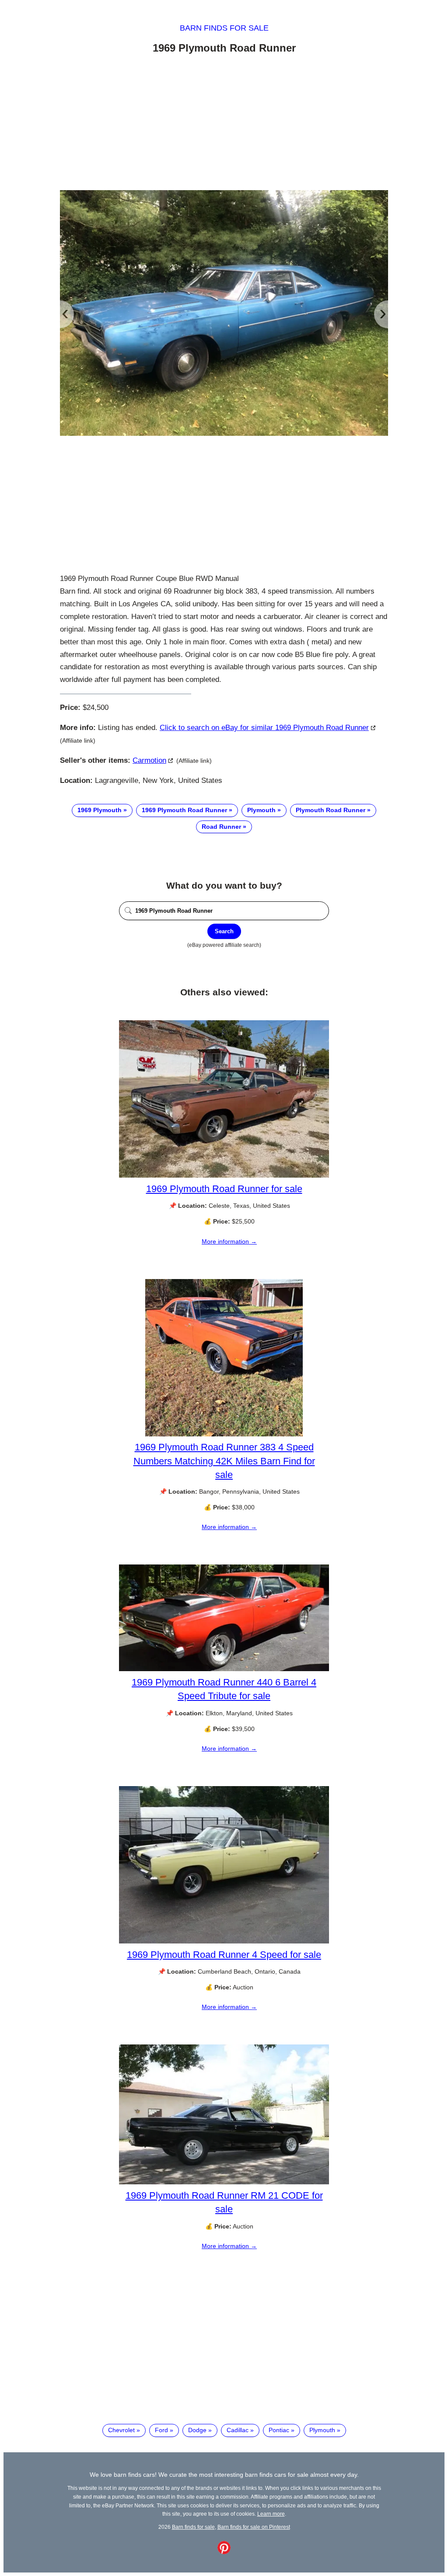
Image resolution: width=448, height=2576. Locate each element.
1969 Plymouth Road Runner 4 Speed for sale (224, 1955)
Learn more (271, 2514)
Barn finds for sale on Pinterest (254, 2527)
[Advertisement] (224, 124)
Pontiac (279, 2430)
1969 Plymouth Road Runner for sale (224, 1189)
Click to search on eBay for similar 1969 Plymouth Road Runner (264, 728)
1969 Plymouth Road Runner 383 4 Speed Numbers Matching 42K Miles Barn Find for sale (224, 1461)
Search (224, 931)
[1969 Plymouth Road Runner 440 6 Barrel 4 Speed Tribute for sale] (224, 1669)
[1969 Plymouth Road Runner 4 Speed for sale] (224, 1941)
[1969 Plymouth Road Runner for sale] (224, 1175)
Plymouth (261, 810)
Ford (161, 2430)
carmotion (149, 760)
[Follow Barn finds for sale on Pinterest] (224, 2552)
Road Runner (221, 827)
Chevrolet (121, 2430)
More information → (229, 1241)
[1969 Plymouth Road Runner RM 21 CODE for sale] (224, 2182)
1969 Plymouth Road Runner (184, 810)
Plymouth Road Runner (331, 810)
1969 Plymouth (100, 810)
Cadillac (238, 2430)
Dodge (197, 2430)
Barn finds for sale (224, 28)
